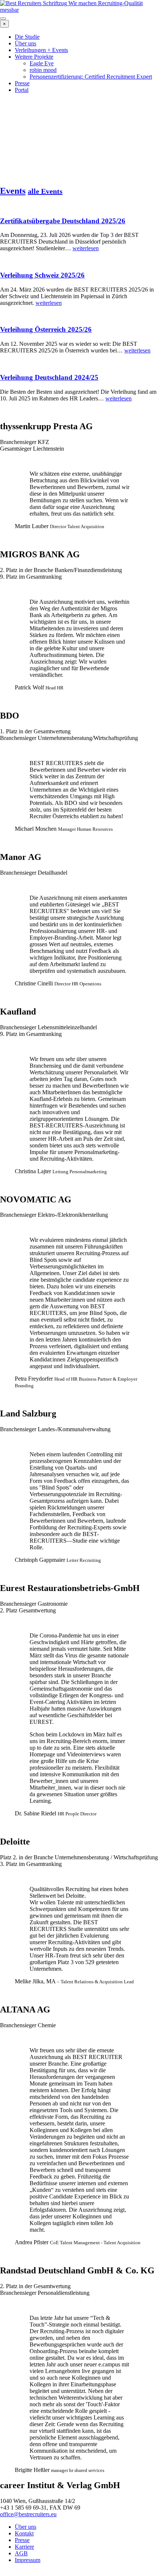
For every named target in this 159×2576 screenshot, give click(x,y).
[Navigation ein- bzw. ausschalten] (3, 18)
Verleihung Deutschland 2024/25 (49, 377)
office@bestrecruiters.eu (28, 2514)
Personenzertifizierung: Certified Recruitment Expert (91, 77)
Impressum (28, 2560)
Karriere (24, 2547)
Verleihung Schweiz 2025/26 (42, 275)
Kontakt (24, 2533)
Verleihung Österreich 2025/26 (46, 329)
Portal (22, 90)
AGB (21, 2553)
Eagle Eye (42, 63)
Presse (22, 83)
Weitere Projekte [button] (34, 57)
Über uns (26, 43)
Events (13, 191)
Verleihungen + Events (41, 50)
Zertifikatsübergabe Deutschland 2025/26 (63, 221)
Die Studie (27, 37)
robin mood (43, 70)
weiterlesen (86, 248)
